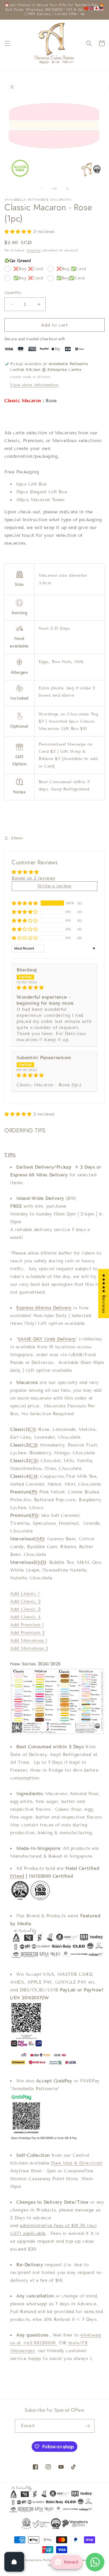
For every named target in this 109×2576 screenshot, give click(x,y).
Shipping (34, 250)
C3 (33, 1461)
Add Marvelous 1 (29, 1641)
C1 (32, 1429)
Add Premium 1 (27, 1625)
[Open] (14, 2562)
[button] (7, 43)
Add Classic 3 (26, 1609)
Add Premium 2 (27, 1633)
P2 (34, 1515)
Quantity (13, 293)
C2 (33, 1445)
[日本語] (97, 8)
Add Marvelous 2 (29, 1648)
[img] (54, 988)
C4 (33, 1476)
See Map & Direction (76, 2163)
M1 (40, 1539)
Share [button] (17, 838)
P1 (34, 1492)
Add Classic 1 (25, 1594)
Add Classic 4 (25, 1617)
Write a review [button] (54, 886)
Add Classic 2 (25, 1601)
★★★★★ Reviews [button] (104, 1293)
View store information (34, 385)
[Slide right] (67, 189)
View (17, 1876)
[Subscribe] (88, 2426)
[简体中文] (86, 8)
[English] (92, 8)
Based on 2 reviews (33, 878)
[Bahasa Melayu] (102, 8)
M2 (41, 1562)
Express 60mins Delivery (44, 1308)
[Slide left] (42, 189)
